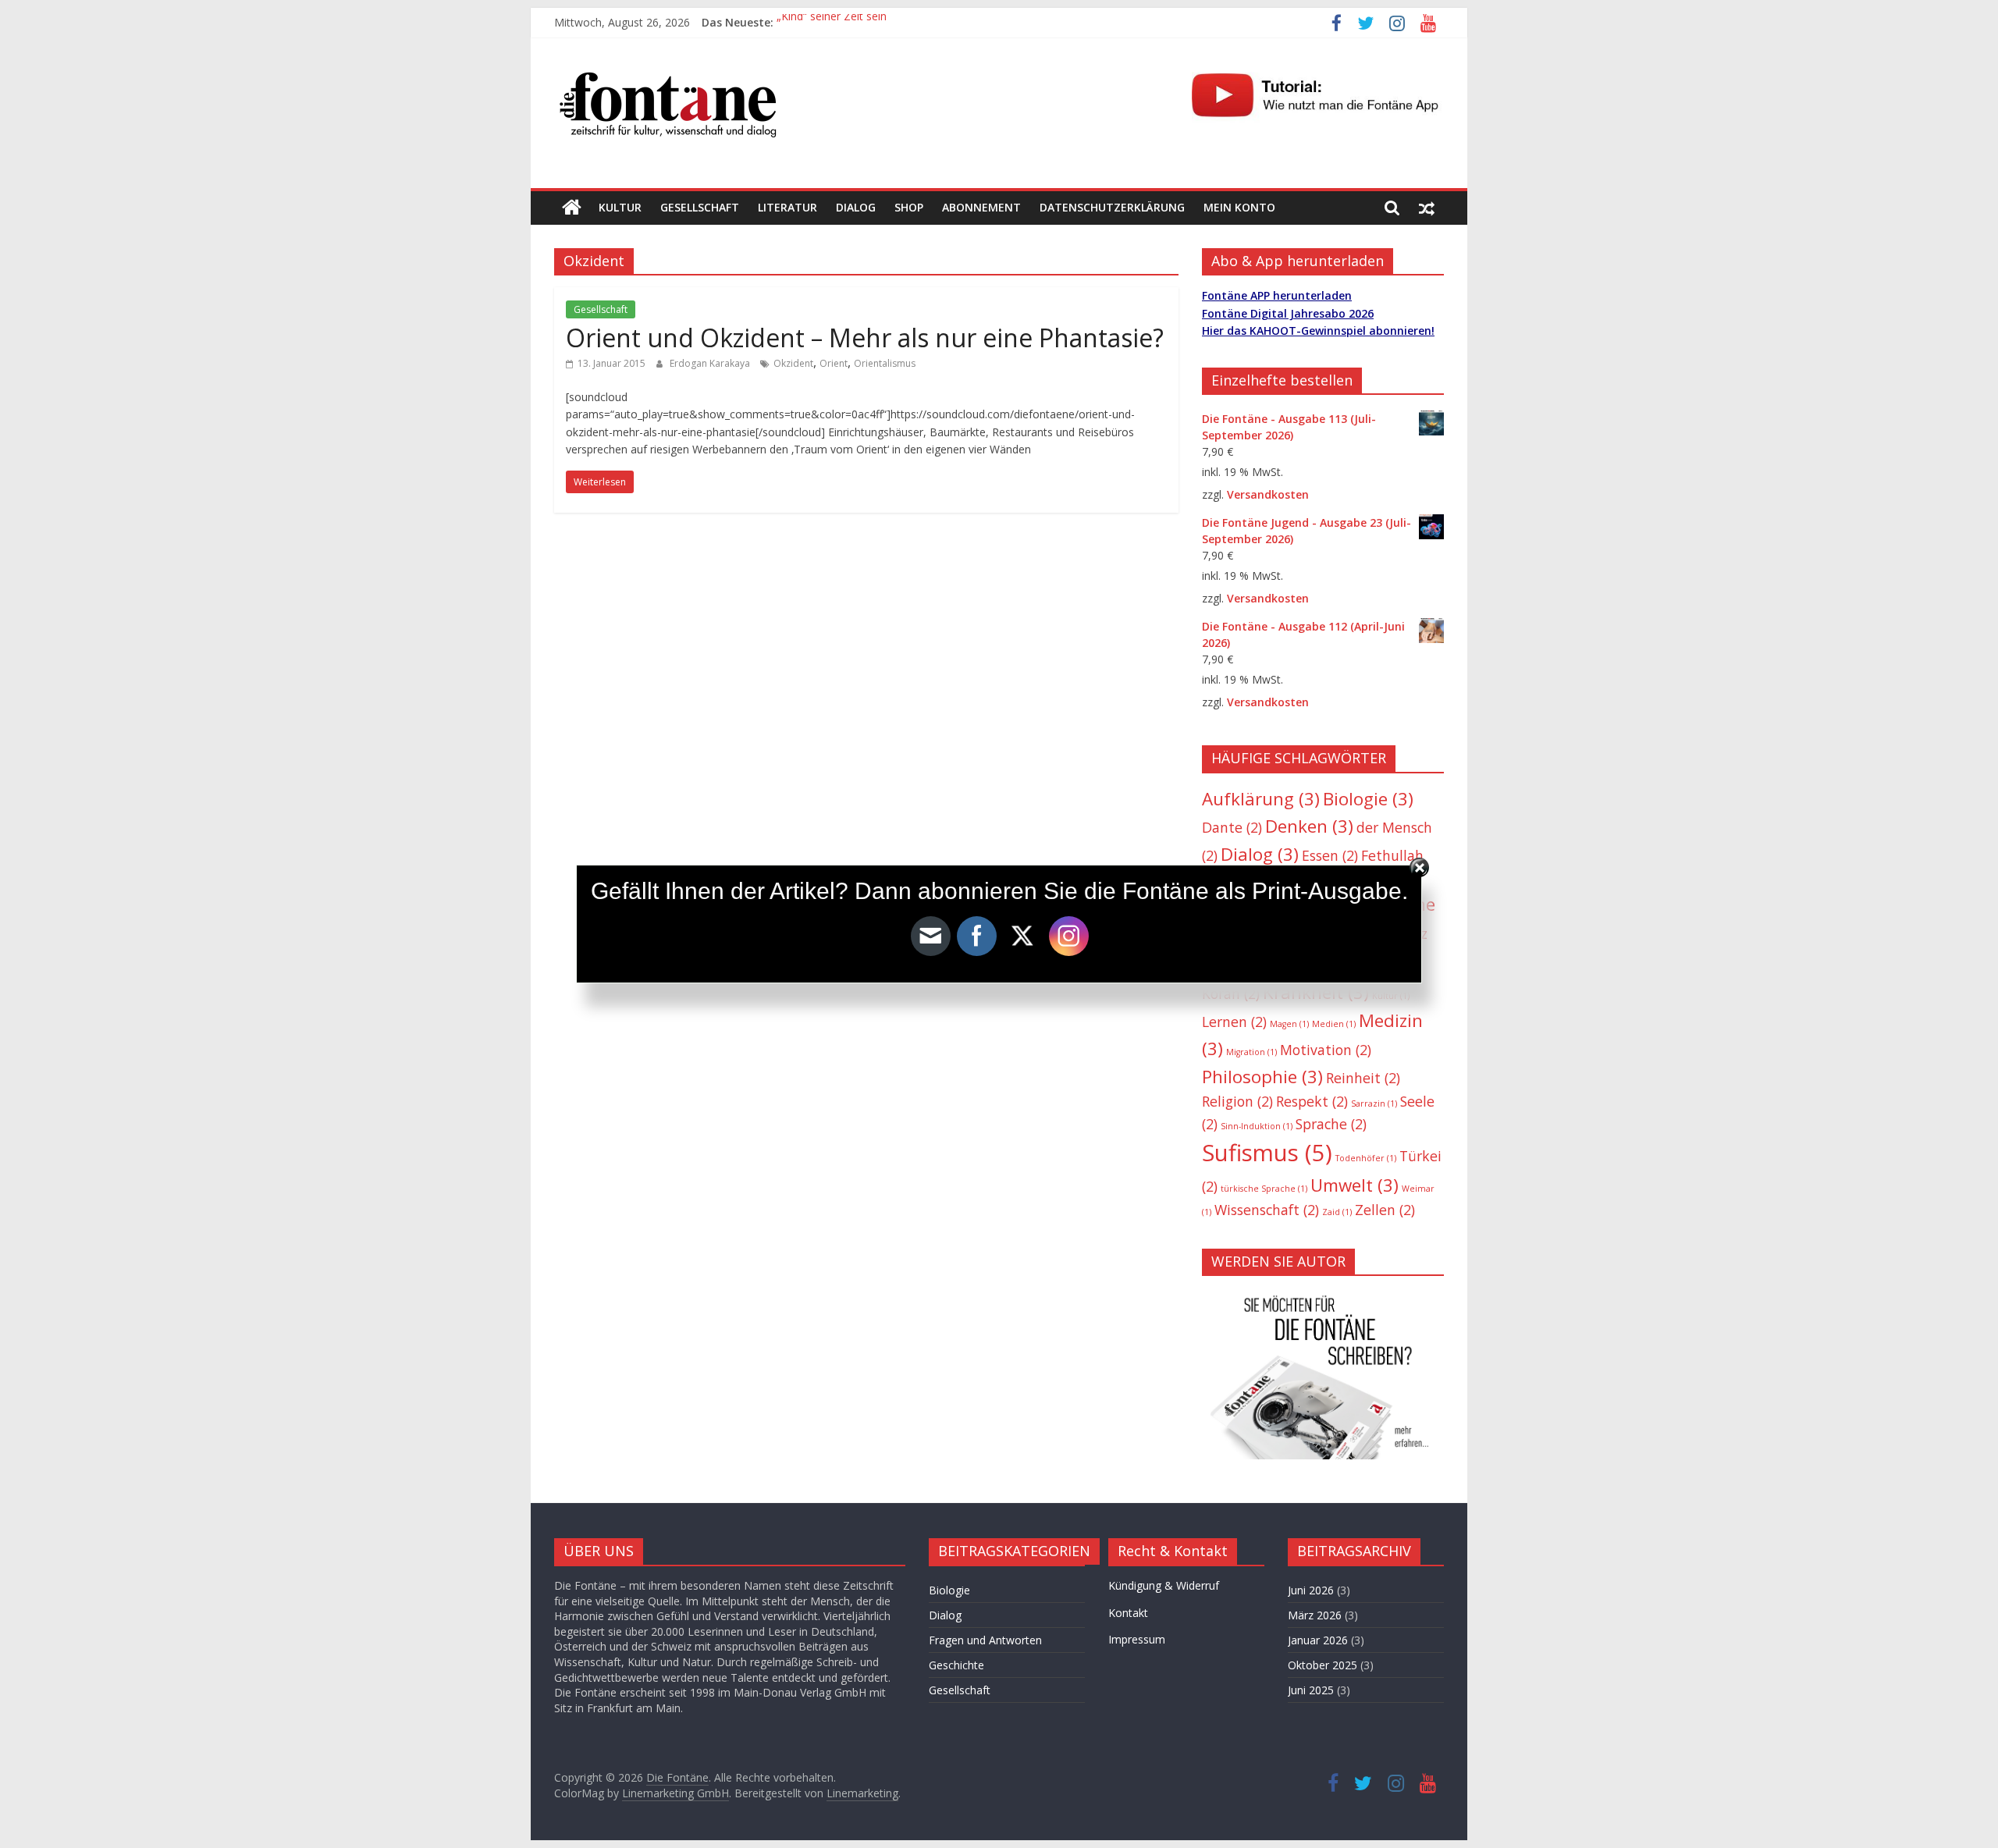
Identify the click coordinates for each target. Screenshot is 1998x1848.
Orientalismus (885, 363)
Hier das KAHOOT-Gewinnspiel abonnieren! (1318, 331)
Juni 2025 (1311, 1690)
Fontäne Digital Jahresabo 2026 (1288, 313)
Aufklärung (1261, 799)
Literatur (787, 207)
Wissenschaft (1267, 1210)
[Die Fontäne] (572, 208)
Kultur (620, 207)
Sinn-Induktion (1257, 1126)
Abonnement (981, 207)
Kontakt (1128, 1613)
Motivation (1326, 1050)
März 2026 (1315, 1615)
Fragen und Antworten (985, 1640)
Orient (834, 363)
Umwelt (1355, 1185)
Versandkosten (1268, 494)
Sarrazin (1374, 1103)
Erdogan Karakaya (711, 363)
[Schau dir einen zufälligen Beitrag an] (1427, 208)
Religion (1237, 1101)
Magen (1289, 1024)
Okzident (793, 363)
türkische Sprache (1264, 1189)
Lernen (1234, 1022)
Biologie (1368, 799)
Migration (1251, 1052)
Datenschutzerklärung (1112, 207)
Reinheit (1363, 1078)
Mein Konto (1239, 207)
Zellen (1385, 1210)
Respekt (1312, 1101)
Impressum (1137, 1639)
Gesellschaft (700, 207)
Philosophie (1262, 1077)
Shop (909, 207)
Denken (1309, 826)
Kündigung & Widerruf (1164, 1585)
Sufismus (1267, 1153)
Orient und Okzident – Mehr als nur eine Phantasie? (865, 338)
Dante (1232, 827)
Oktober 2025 (1323, 1665)
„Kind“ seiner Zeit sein (832, 22)
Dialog (856, 207)
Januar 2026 (1318, 1640)
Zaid (1337, 1212)
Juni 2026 (1311, 1590)
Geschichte (956, 1665)
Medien (1334, 1024)
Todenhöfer (1366, 1158)
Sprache (1331, 1124)
